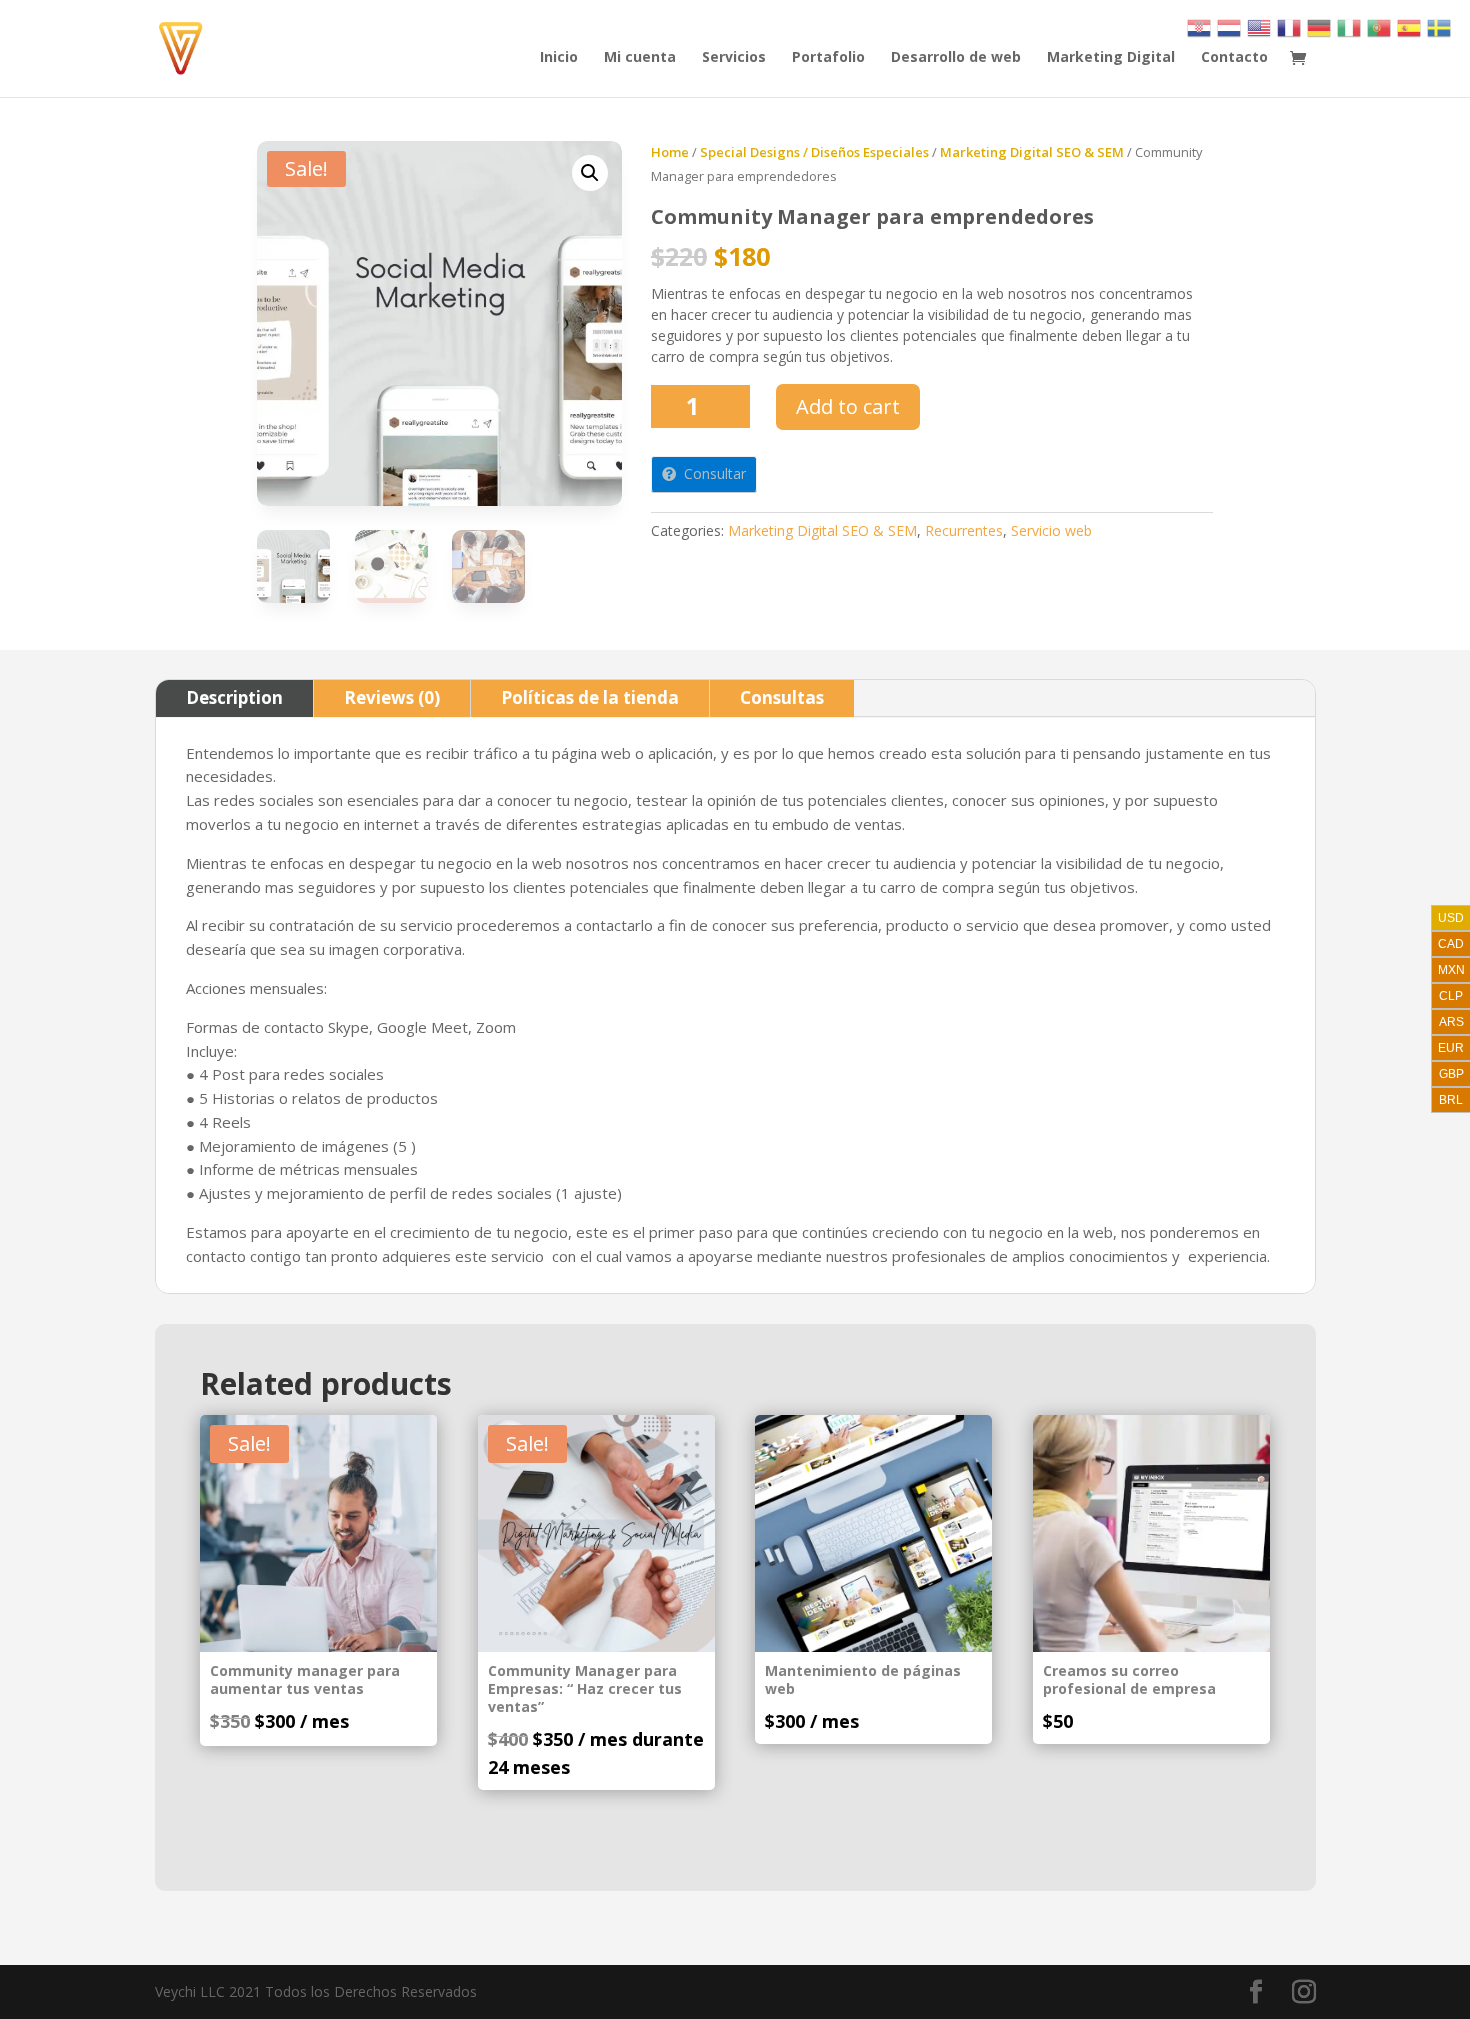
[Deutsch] (1320, 26)
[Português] (1380, 26)
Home (670, 152)
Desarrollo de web (956, 58)
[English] (1260, 26)
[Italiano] (1350, 26)
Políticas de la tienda (590, 697)
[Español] (1410, 26)
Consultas (782, 697)
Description (234, 697)
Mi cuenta (640, 58)
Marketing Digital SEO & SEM (1032, 152)
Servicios (734, 58)
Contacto (1234, 58)
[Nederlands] (1230, 26)
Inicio (559, 58)
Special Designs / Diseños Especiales (814, 152)
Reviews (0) (392, 697)
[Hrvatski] (1200, 26)
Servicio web (1051, 530)
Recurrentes (964, 530)
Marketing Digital (1111, 58)
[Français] (1290, 26)
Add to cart (848, 406)
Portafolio (828, 58)
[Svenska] (1440, 26)
